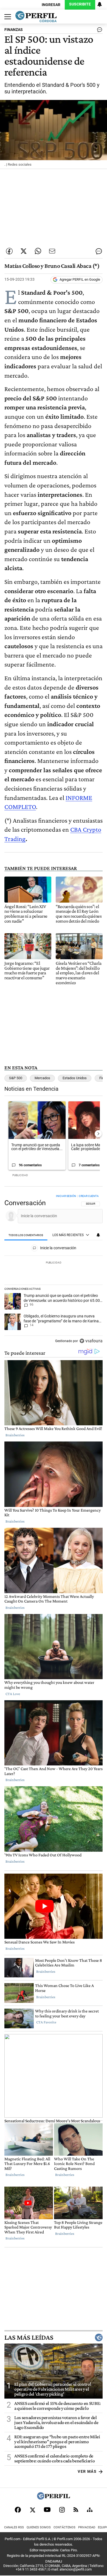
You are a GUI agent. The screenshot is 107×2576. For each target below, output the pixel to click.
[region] (54, 1270)
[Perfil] (54, 2498)
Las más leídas (29, 2337)
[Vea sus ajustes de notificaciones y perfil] (100, 4)
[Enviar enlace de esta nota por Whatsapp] (38, 251)
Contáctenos (64, 2527)
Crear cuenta (89, 1196)
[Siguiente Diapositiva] (98, 1134)
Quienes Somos (39, 2527)
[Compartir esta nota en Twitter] (24, 251)
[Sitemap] (90, 2510)
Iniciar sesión (66, 1196)
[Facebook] (18, 2510)
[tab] (26, 1235)
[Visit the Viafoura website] (91, 1341)
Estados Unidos (75, 1078)
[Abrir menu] (6, 17)
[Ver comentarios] (98, 31)
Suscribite (80, 4)
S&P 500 (16, 1078)
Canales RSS (14, 2527)
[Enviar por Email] (52, 251)
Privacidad (87, 2527)
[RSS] (76, 2510)
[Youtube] (47, 2510)
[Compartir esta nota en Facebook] (9, 251)
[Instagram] (62, 2510)
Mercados (42, 1078)
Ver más (87, 2472)
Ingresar (51, 5)
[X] (32, 2510)
